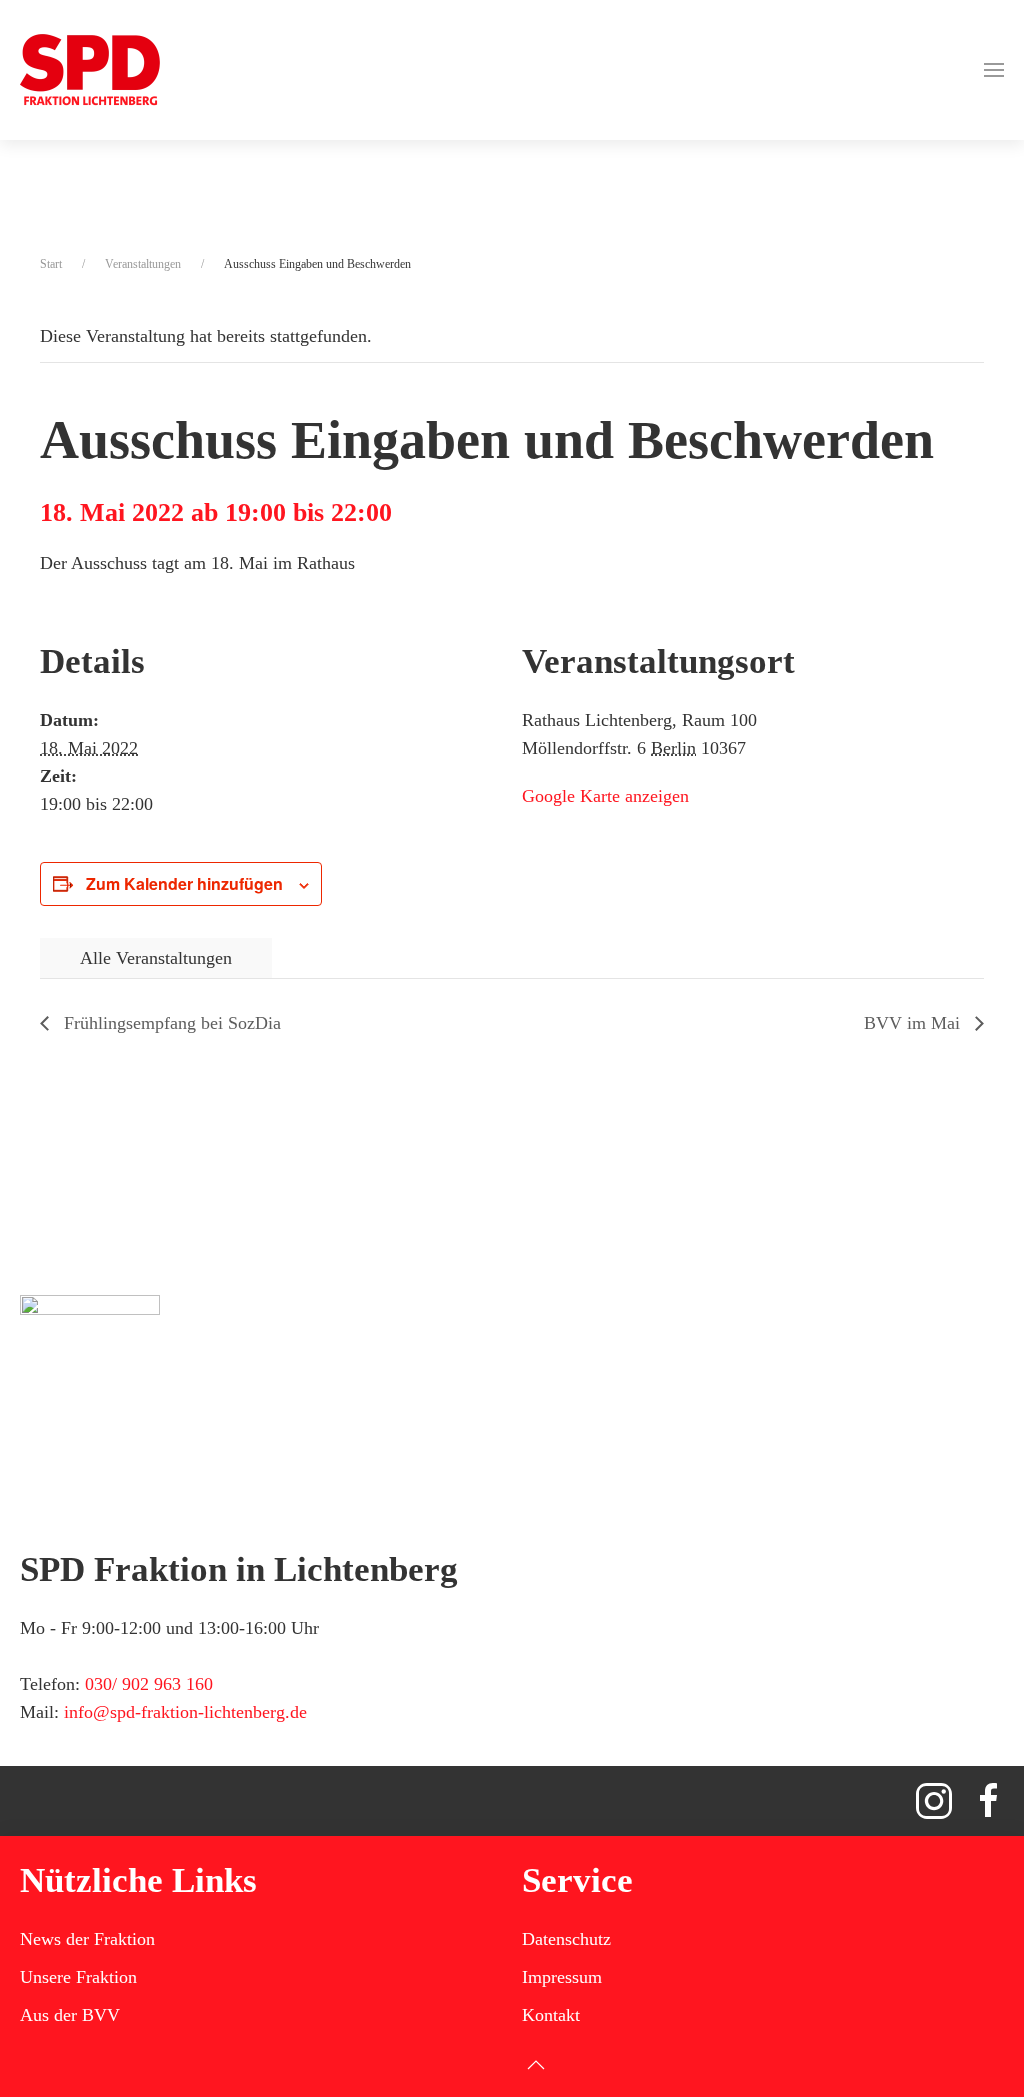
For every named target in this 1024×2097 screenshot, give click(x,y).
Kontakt (551, 2015)
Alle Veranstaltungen (156, 958)
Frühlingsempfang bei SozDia (170, 1023)
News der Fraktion (87, 1939)
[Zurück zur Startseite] (90, 70)
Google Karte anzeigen (605, 796)
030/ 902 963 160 (149, 1684)
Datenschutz (566, 1939)
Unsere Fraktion (78, 1977)
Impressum (562, 1977)
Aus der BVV (70, 2015)
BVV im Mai (914, 1023)
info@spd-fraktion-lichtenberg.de (185, 1712)
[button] (994, 70)
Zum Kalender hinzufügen (184, 883)
